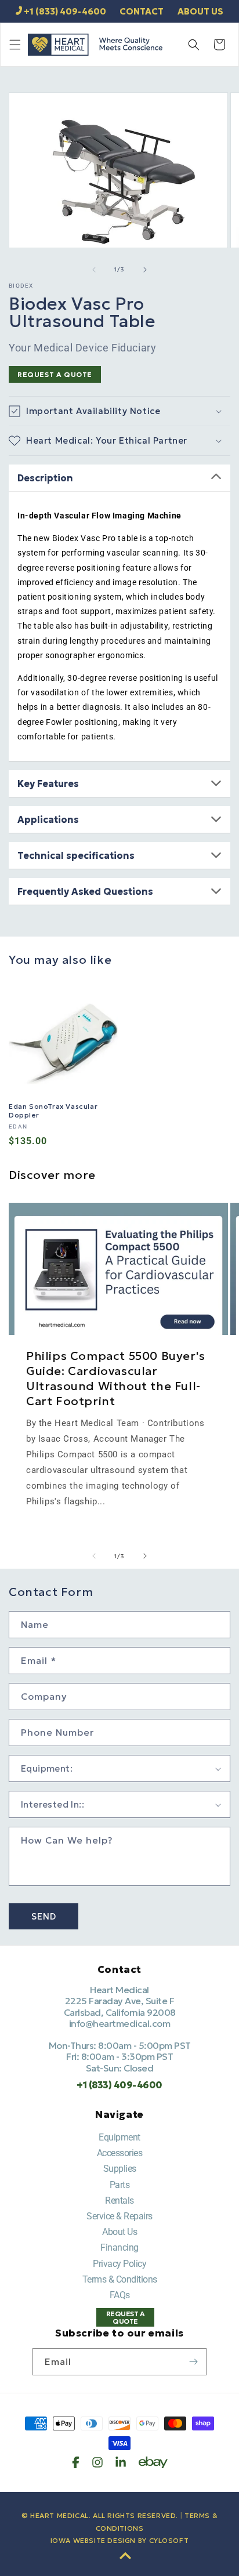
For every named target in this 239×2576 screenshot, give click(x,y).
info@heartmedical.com (120, 2023)
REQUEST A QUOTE (55, 374)
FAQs (120, 2295)
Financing (119, 2247)
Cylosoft (169, 2540)
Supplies (120, 2169)
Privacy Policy (119, 2264)
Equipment (119, 2137)
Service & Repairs (119, 2216)
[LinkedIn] (121, 2462)
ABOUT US (200, 11)
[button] (15, 45)
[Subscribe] (193, 2362)
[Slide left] (94, 270)
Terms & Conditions (120, 2279)
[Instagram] (97, 2462)
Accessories (120, 2153)
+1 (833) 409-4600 (65, 11)
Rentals (119, 2201)
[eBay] (153, 2462)
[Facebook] (76, 2462)
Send (44, 1916)
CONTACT (142, 11)
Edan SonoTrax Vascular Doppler (53, 1111)
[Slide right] (145, 270)
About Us (119, 2232)
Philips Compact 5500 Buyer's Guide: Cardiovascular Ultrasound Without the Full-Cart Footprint (116, 1378)
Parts (120, 2185)
